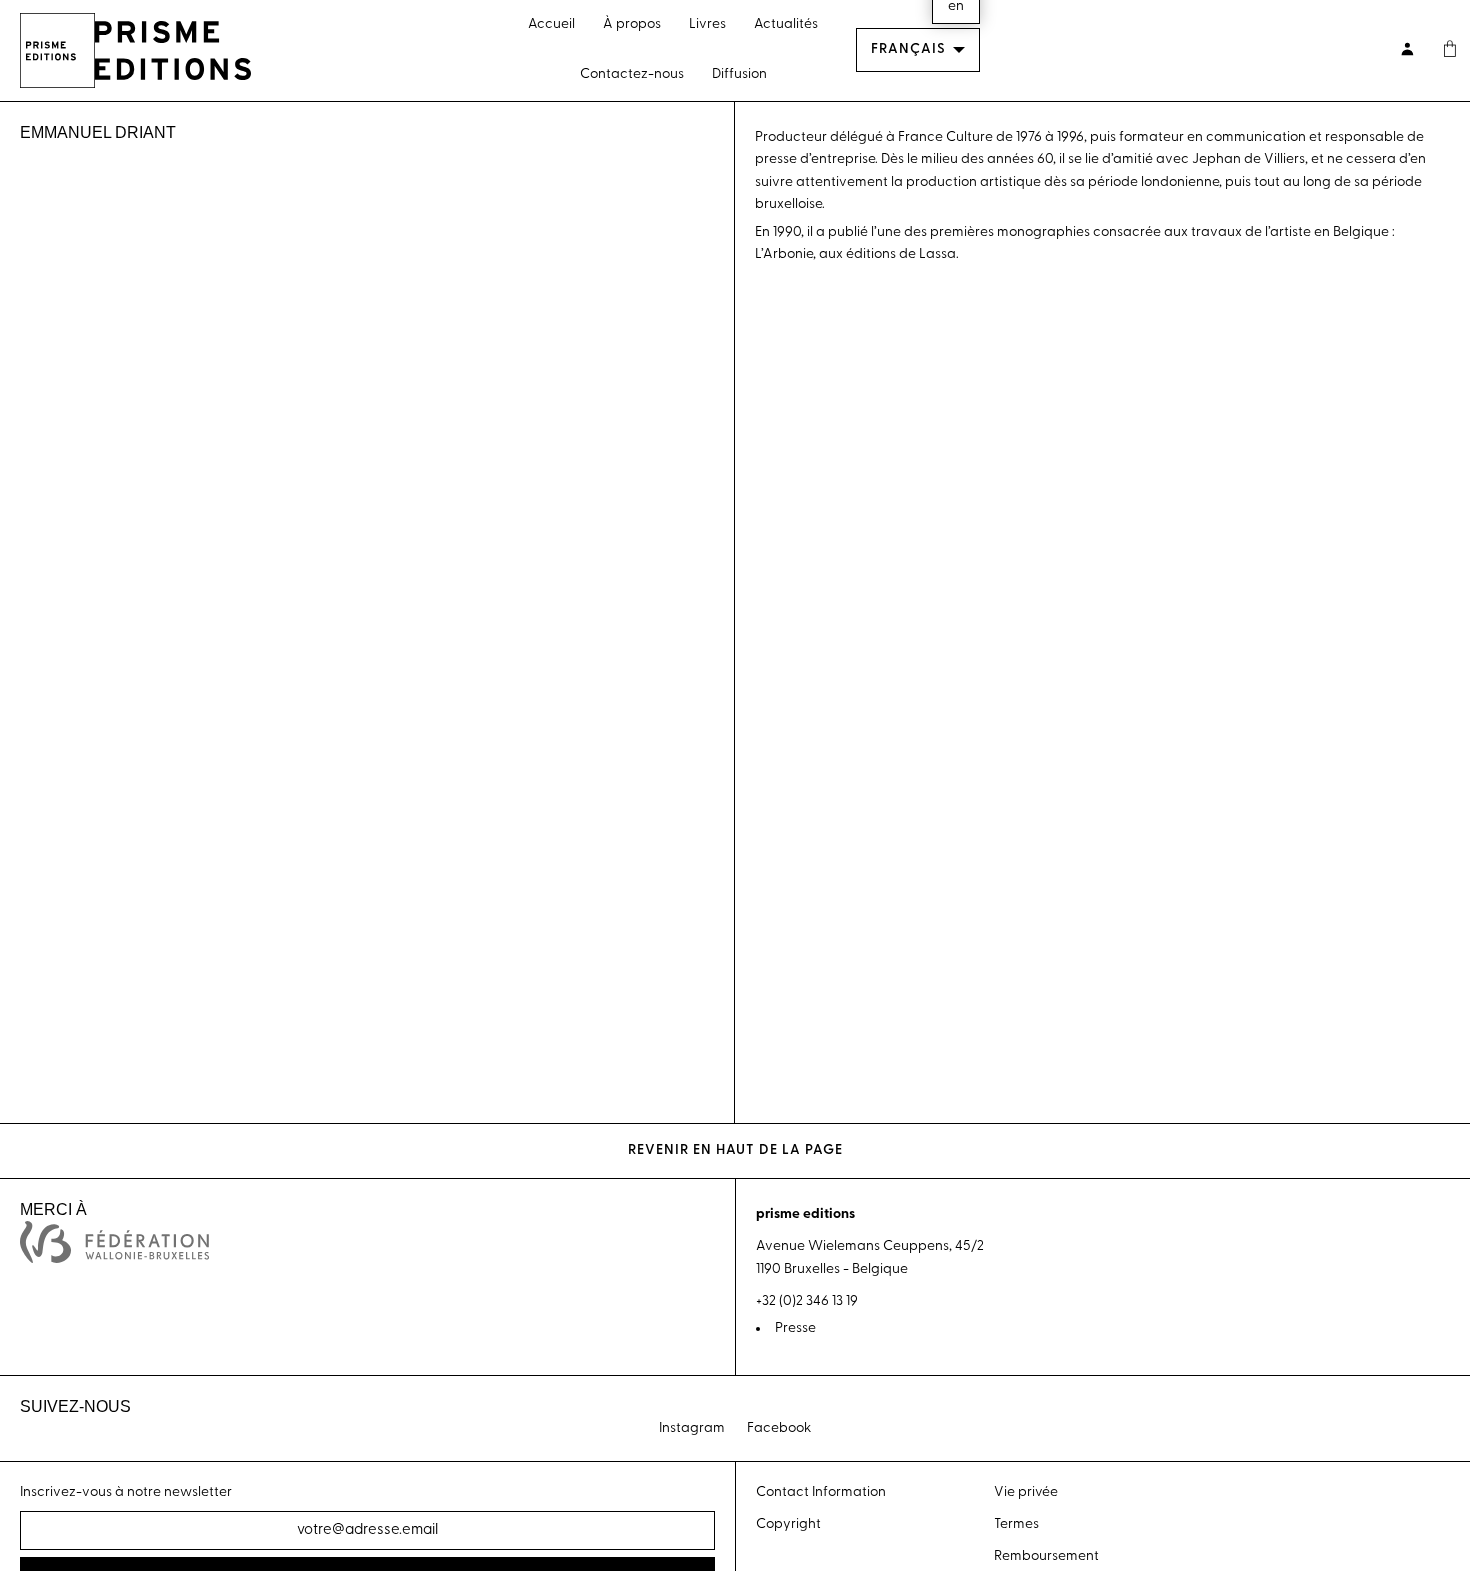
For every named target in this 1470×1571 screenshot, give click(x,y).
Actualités (786, 24)
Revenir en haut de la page (735, 1150)
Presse (795, 1328)
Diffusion (739, 74)
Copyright (788, 1524)
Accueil (551, 24)
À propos (632, 24)
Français (908, 49)
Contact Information (821, 1492)
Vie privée (1026, 1492)
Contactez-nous (632, 74)
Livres (707, 24)
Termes (1016, 1524)
